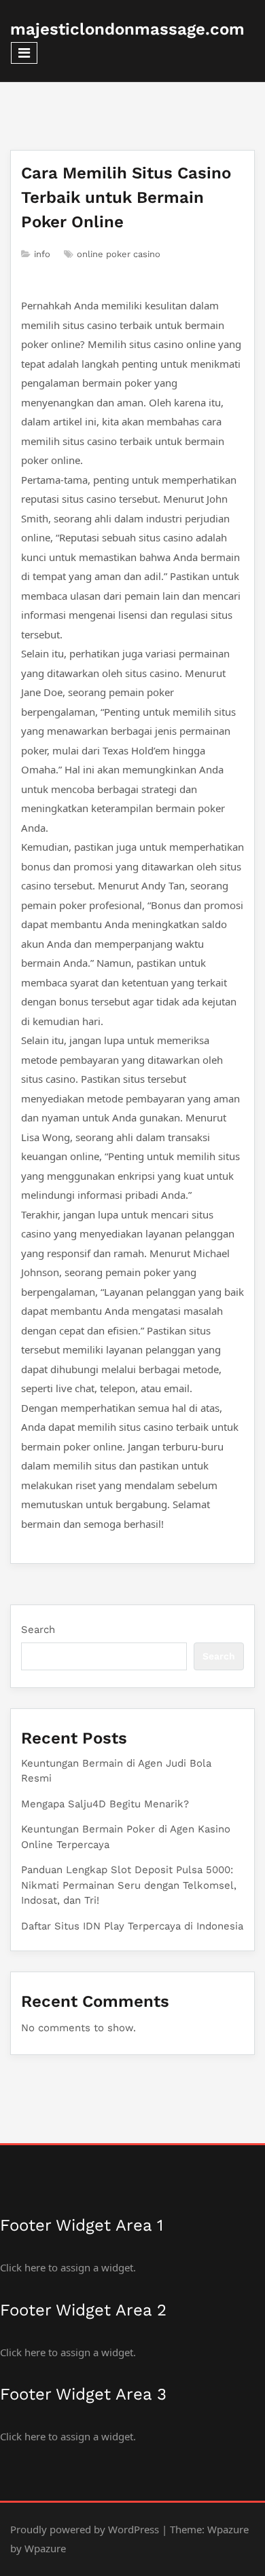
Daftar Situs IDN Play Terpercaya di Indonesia (132, 1926)
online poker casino (119, 254)
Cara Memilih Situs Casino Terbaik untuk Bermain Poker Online (126, 197)
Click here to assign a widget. (68, 2267)
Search (38, 1630)
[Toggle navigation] (24, 53)
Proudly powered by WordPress (85, 2529)
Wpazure (228, 2529)
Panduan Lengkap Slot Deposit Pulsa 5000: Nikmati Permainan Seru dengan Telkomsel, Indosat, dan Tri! (129, 1885)
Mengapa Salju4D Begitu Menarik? (105, 1804)
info (42, 254)
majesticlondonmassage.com (127, 29)
